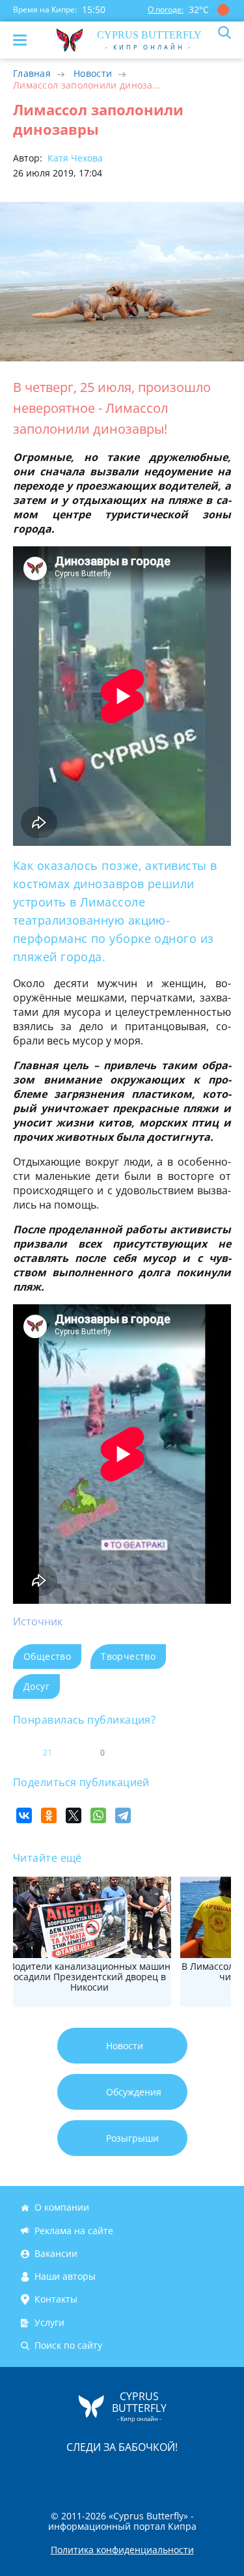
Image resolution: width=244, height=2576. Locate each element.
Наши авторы (65, 2276)
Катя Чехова (74, 158)
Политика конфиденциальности (122, 2550)
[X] (74, 1815)
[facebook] (49, 2474)
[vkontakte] (169, 2474)
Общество (47, 1656)
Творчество (128, 1656)
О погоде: (166, 9)
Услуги (49, 2322)
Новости (93, 73)
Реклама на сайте (74, 2231)
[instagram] (79, 2474)
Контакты (56, 2300)
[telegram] (139, 2474)
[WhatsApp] (98, 1815)
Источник (38, 1621)
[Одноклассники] (49, 1815)
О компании (62, 2207)
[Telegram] (123, 1815)
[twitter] (109, 2474)
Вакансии (56, 2253)
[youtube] (197, 2474)
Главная (32, 73)
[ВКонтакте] (24, 1815)
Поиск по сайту (68, 2345)
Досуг (36, 1686)
